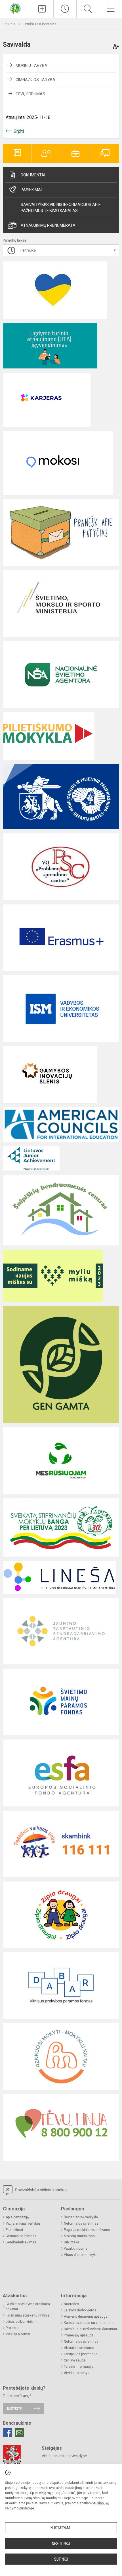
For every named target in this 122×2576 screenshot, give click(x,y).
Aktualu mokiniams (79, 2348)
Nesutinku (61, 2544)
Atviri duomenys (77, 2373)
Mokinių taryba (31, 65)
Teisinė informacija (79, 2367)
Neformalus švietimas (81, 2223)
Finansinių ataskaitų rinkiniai (28, 2315)
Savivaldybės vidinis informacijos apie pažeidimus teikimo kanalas (61, 208)
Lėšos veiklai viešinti (22, 2322)
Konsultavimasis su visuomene (89, 2323)
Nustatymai (61, 2528)
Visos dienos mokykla (81, 2255)
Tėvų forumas (30, 94)
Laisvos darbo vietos (80, 2310)
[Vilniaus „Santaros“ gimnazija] (15, 8)
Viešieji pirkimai (18, 2334)
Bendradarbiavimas (21, 2242)
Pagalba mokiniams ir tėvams (87, 2230)
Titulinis (10, 24)
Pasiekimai (31, 190)
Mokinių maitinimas (79, 2236)
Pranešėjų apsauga (79, 2335)
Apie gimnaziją (17, 2217)
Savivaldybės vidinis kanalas (40, 2190)
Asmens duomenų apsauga (86, 2317)
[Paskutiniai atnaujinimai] (65, 9)
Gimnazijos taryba (35, 80)
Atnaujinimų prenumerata (48, 225)
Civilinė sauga (75, 2360)
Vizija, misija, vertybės (23, 2223)
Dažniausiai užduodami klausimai (90, 2329)
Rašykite (14, 2409)
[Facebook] (7, 2433)
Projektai (12, 2328)
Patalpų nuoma (76, 2249)
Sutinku (61, 2559)
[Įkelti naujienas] (42, 9)
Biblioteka (71, 2242)
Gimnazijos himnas (21, 2236)
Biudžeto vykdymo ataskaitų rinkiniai (28, 2307)
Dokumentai (33, 175)
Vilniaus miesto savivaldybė (64, 2456)
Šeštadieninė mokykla (81, 2217)
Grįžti (19, 131)
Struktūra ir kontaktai (40, 24)
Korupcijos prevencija (81, 2354)
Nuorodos (71, 2304)
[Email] (19, 2433)
